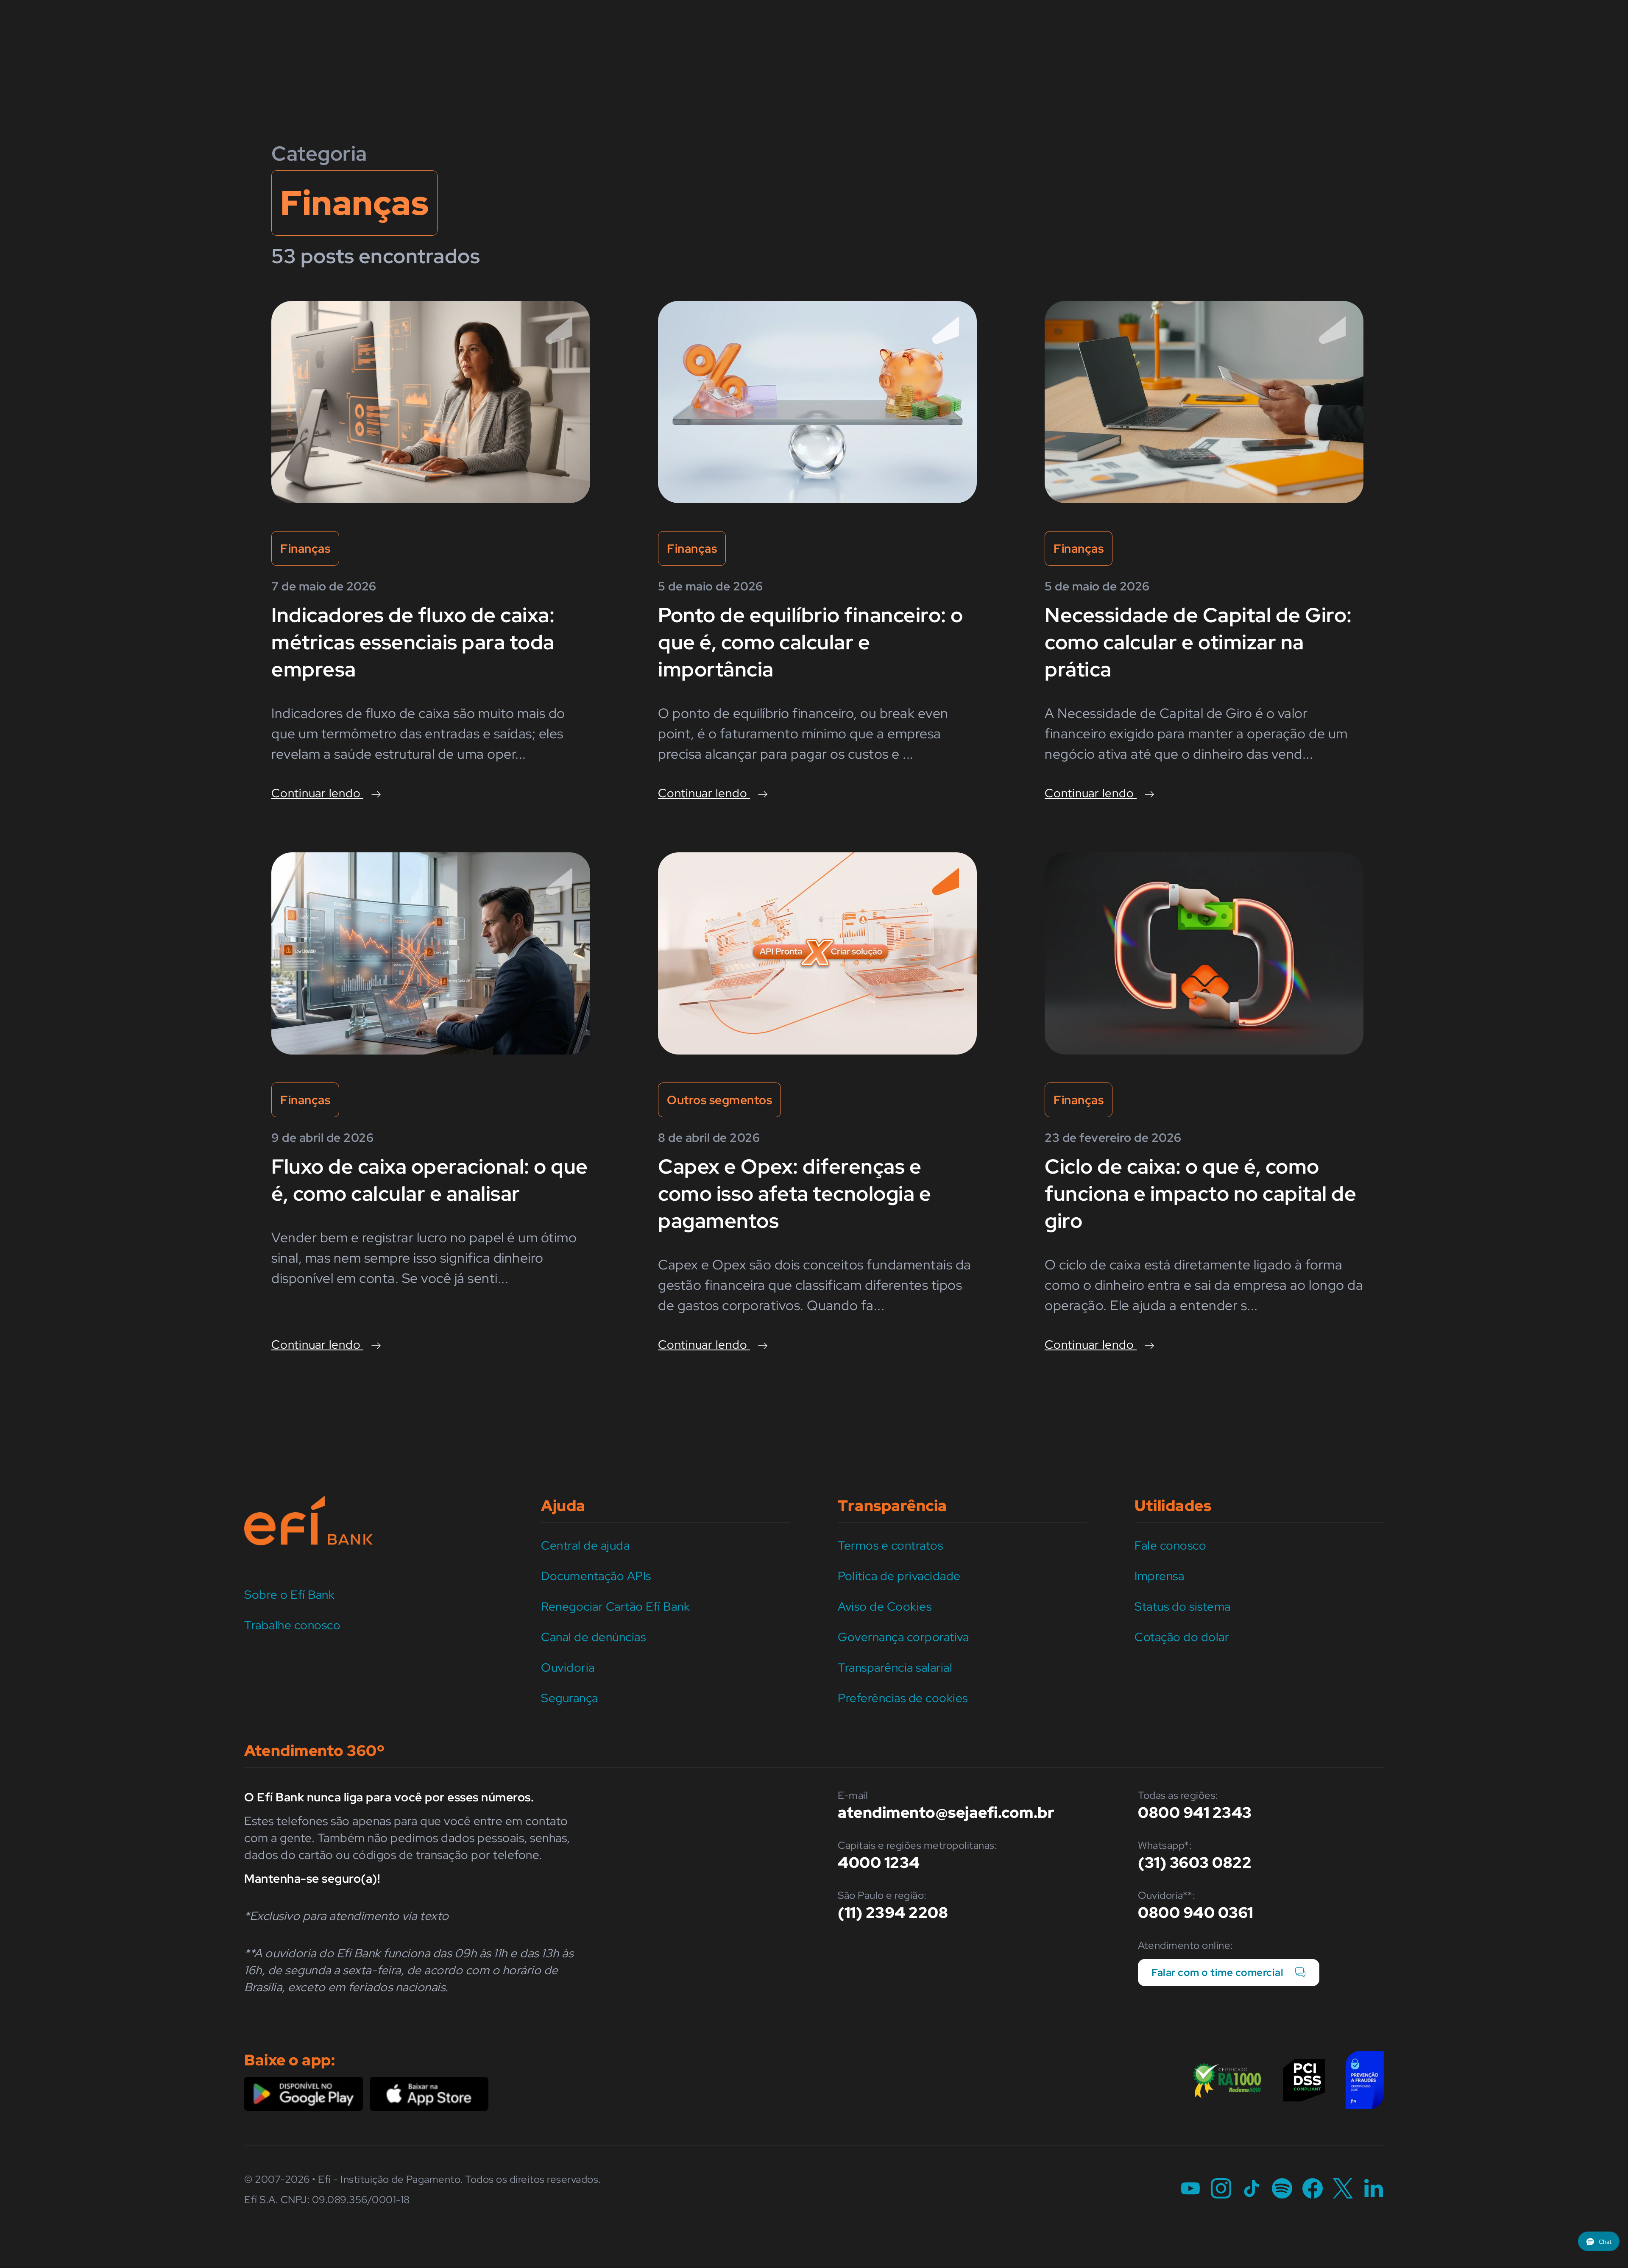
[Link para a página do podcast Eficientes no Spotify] (1282, 2189)
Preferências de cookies (903, 1698)
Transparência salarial (895, 1667)
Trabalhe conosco (292, 1625)
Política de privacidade (899, 1576)
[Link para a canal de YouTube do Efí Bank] (1190, 2189)
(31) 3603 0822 (1195, 1862)
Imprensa (1159, 1576)
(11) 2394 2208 (893, 1912)
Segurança (570, 1698)
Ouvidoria (568, 1667)
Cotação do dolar (1182, 1637)
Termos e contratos (890, 1545)
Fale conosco (1170, 1545)
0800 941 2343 (1195, 1812)
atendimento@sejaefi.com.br (946, 1812)
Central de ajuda (585, 1545)
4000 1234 (879, 1862)
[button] (1599, 2241)
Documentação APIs (596, 1576)
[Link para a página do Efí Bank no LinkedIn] (1374, 2189)
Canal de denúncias (593, 1637)
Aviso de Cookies (885, 1606)
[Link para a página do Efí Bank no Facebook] (1313, 2189)
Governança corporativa (903, 1637)
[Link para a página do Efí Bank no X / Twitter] (1343, 2189)
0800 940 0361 (1196, 1912)
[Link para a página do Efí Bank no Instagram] (1221, 2189)
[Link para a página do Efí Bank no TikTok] (1252, 2189)
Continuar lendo (317, 793)
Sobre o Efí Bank (289, 1595)
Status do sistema (1183, 1606)
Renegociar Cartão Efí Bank (615, 1606)
